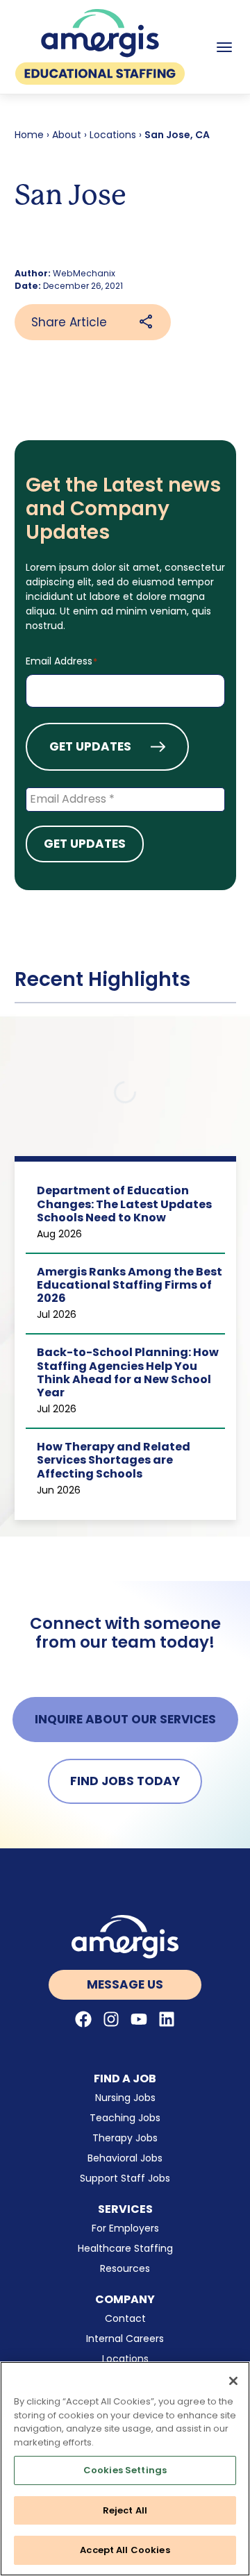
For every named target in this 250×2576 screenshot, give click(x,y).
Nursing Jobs (125, 2098)
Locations (113, 135)
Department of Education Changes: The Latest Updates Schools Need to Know (124, 1204)
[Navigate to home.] (125, 1937)
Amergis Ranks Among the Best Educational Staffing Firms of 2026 (130, 1285)
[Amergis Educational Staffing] (100, 47)
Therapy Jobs (125, 2138)
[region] (125, 2469)
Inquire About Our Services (125, 1719)
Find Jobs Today (125, 1781)
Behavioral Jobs (125, 2158)
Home (29, 135)
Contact (125, 2318)
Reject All (125, 2510)
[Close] (233, 2381)
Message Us (125, 1984)
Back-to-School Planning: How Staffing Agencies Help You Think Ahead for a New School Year (128, 1372)
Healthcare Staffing (125, 2248)
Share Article (69, 322)
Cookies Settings (125, 2470)
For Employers (125, 2228)
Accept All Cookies (125, 2550)
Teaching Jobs (125, 2118)
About (67, 135)
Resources (125, 2268)
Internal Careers (125, 2339)
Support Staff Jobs (125, 2178)
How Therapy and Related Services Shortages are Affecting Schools (114, 1460)
